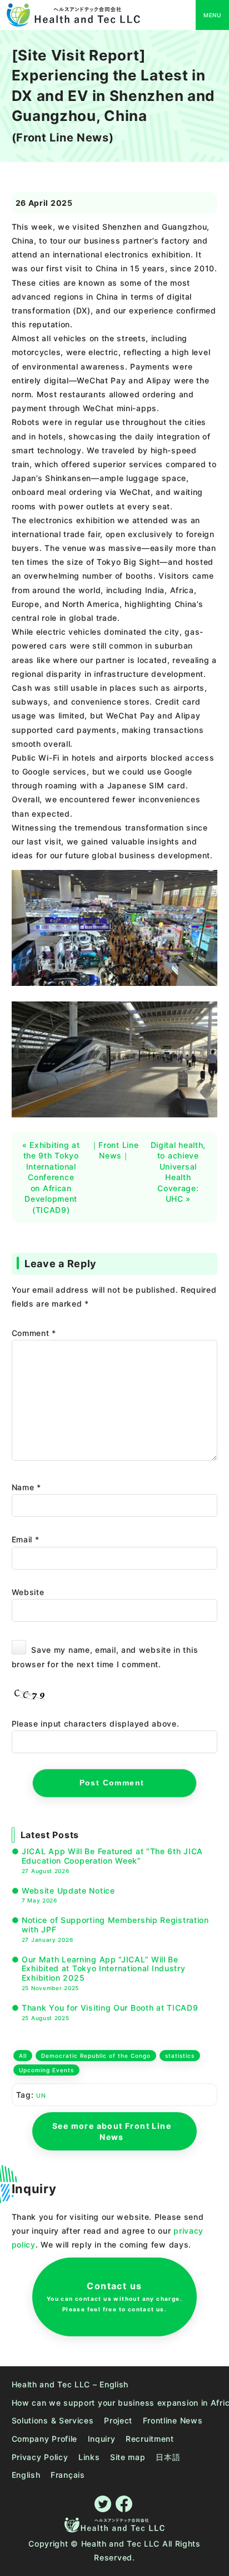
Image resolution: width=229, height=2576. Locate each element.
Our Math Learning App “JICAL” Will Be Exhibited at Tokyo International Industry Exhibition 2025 (104, 1973)
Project (118, 2420)
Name (26, 1487)
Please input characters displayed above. (96, 1724)
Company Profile (45, 2439)
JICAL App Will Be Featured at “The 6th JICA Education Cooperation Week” (112, 1860)
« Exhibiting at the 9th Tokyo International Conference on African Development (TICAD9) (51, 1178)
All (23, 2056)
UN (41, 2096)
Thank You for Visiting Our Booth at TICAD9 (110, 2012)
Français (68, 2475)
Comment (34, 1333)
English (26, 2475)
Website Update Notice (68, 1895)
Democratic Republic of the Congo (96, 2056)
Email (26, 1539)
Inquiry (102, 2439)
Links (89, 2457)
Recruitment (150, 2439)
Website (28, 1592)
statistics (180, 2056)
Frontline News (173, 2420)
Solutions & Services (53, 2420)
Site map (128, 2457)
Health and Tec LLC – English (70, 2384)
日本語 (168, 2457)
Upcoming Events (46, 2070)
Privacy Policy (40, 2457)
